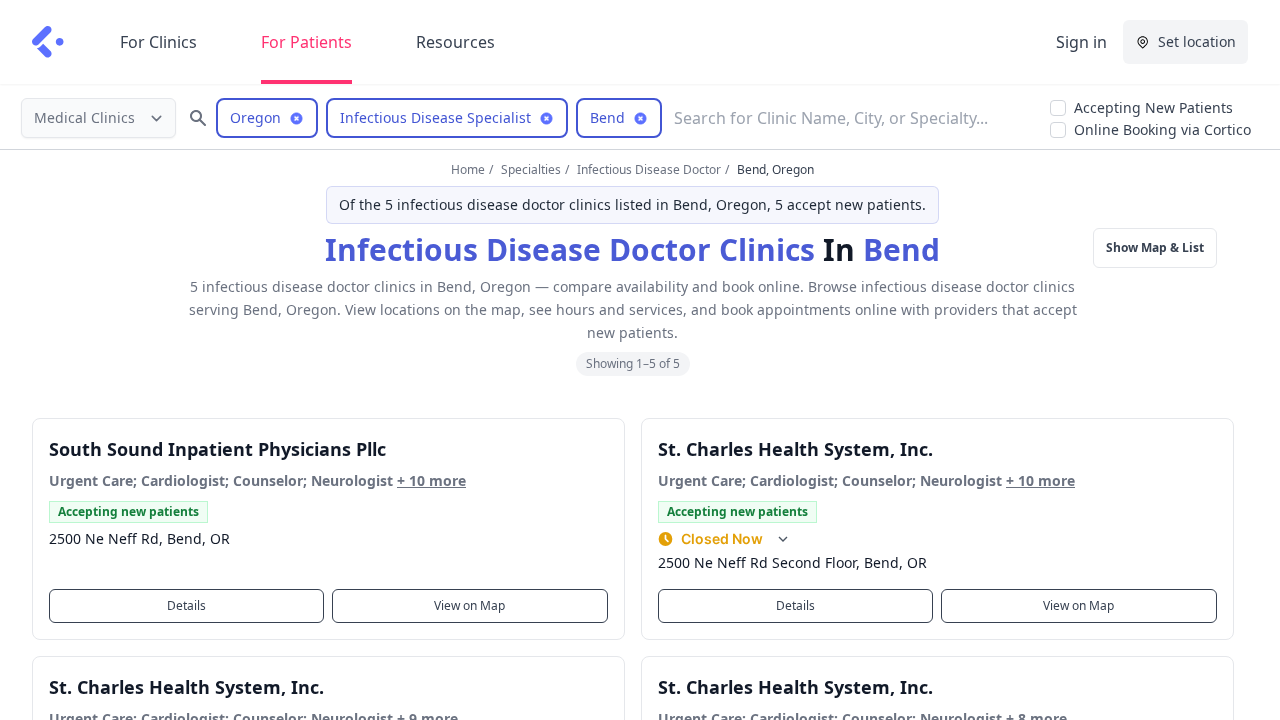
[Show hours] (783, 539)
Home (468, 169)
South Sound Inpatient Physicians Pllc (217, 449)
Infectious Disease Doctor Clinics (570, 249)
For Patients (306, 42)
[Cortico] (48, 42)
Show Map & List (1155, 247)
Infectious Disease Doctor (649, 169)
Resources (455, 42)
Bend (901, 249)
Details (186, 605)
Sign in (1081, 42)
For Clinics (158, 42)
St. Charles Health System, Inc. (795, 449)
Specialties (531, 169)
